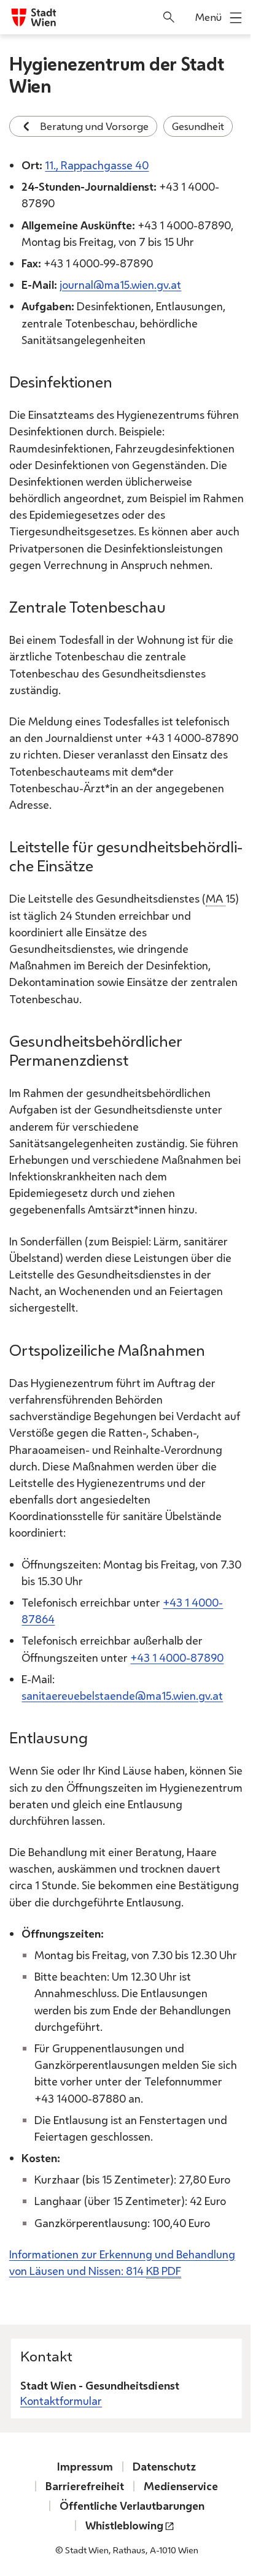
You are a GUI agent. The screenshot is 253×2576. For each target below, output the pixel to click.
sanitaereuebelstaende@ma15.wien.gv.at (122, 1695)
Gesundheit (198, 126)
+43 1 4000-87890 (177, 1657)
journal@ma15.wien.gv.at (120, 285)
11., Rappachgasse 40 (97, 165)
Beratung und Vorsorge (94, 126)
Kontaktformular (61, 2401)
